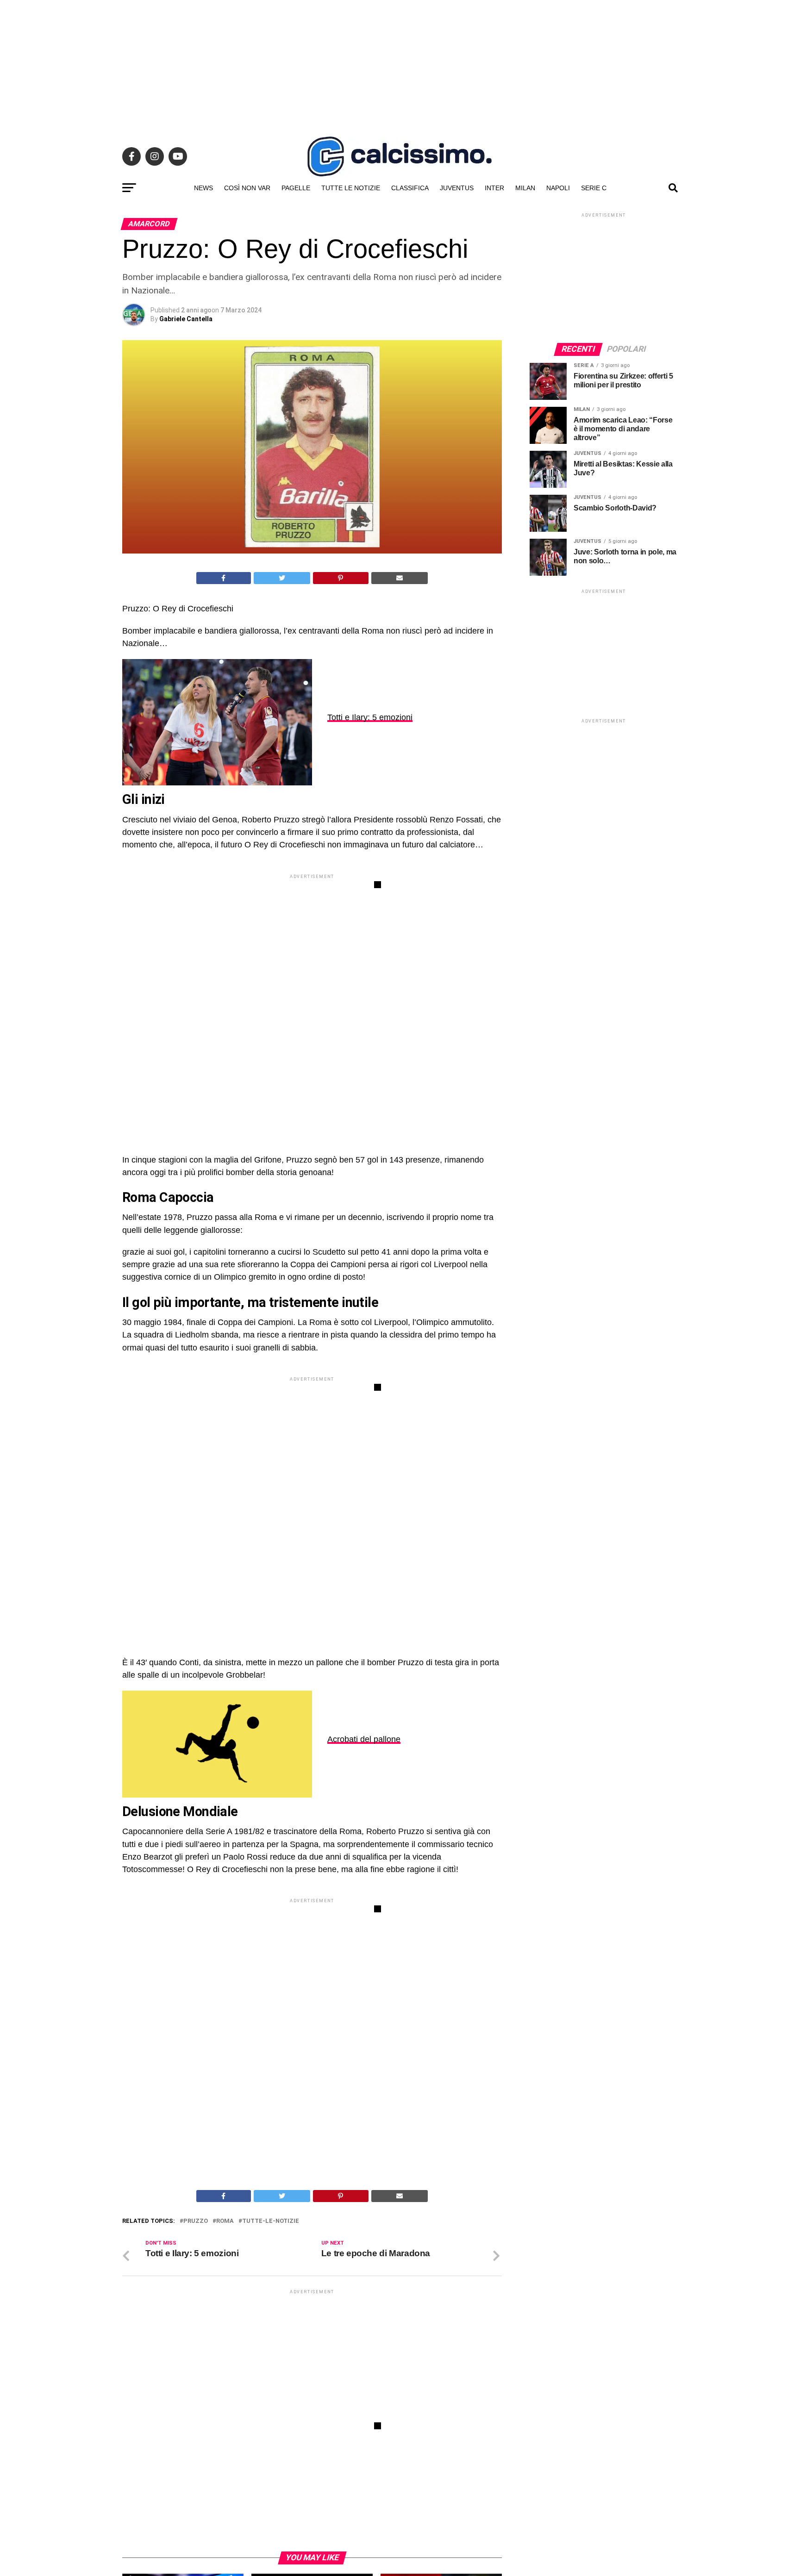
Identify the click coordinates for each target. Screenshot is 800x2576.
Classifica (410, 188)
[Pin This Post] (341, 578)
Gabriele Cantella (186, 319)
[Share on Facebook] (224, 578)
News (203, 188)
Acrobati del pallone (364, 1739)
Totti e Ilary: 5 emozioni (370, 717)
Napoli (558, 188)
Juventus (457, 188)
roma (225, 2221)
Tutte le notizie (351, 188)
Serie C (594, 188)
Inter (494, 188)
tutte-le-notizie (271, 2221)
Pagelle (296, 188)
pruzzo (196, 2221)
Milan (525, 188)
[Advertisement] (400, 65)
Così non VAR (247, 188)
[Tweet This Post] (282, 578)
